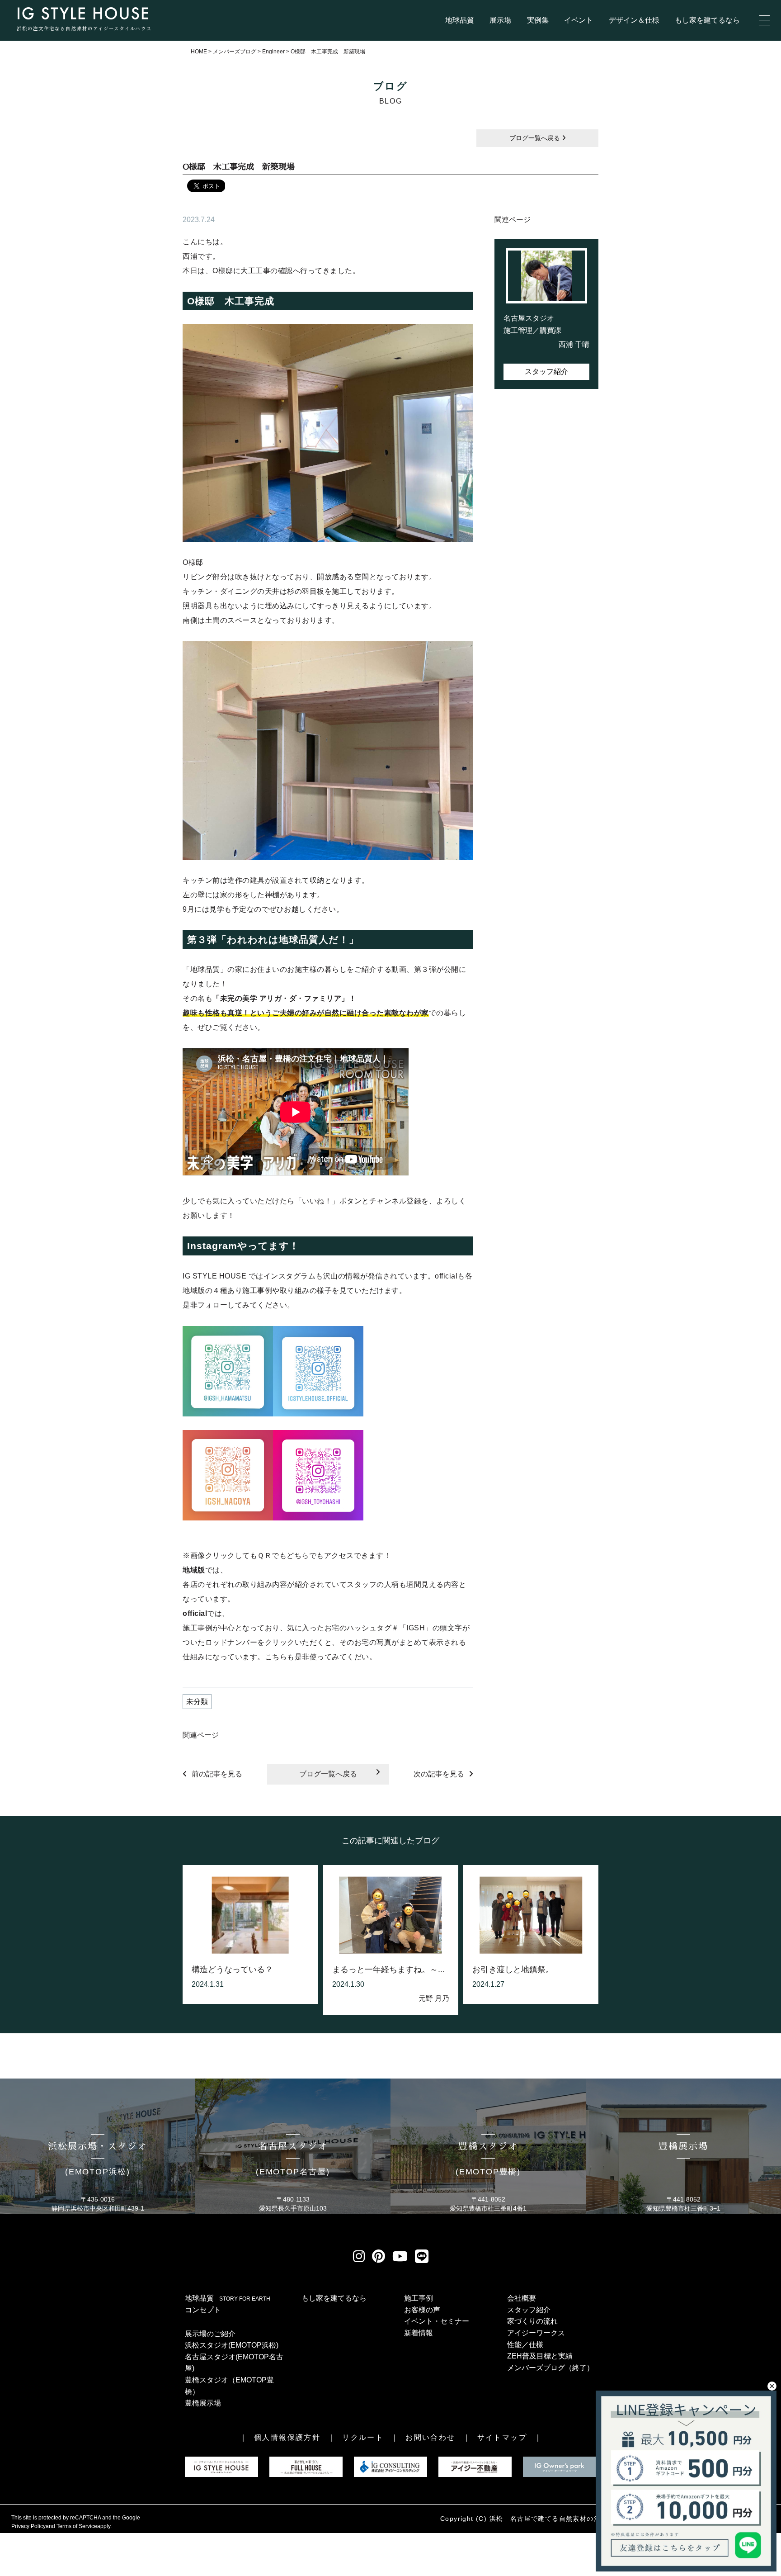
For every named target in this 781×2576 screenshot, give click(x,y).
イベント (579, 20)
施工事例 (419, 2298)
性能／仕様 (525, 2345)
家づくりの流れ (532, 2321)
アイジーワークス (536, 2333)
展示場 (500, 20)
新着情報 (419, 2333)
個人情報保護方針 (287, 2437)
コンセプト (203, 2310)
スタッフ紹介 (546, 372)
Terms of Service (77, 2526)
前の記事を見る (217, 1774)
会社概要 (522, 2298)
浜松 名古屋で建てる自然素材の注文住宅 (556, 2519)
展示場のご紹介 (210, 2334)
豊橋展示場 (203, 2403)
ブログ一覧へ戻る (536, 138)
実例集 (538, 20)
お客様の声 (422, 2310)
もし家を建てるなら (707, 20)
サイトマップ (502, 2437)
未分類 (197, 1702)
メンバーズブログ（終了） (550, 2368)
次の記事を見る (439, 1774)
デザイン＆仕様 (634, 20)
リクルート (363, 2437)
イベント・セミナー (437, 2321)
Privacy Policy (28, 2526)
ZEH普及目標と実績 (540, 2356)
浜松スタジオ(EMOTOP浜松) (232, 2345)
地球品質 (460, 20)
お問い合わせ (430, 2437)
